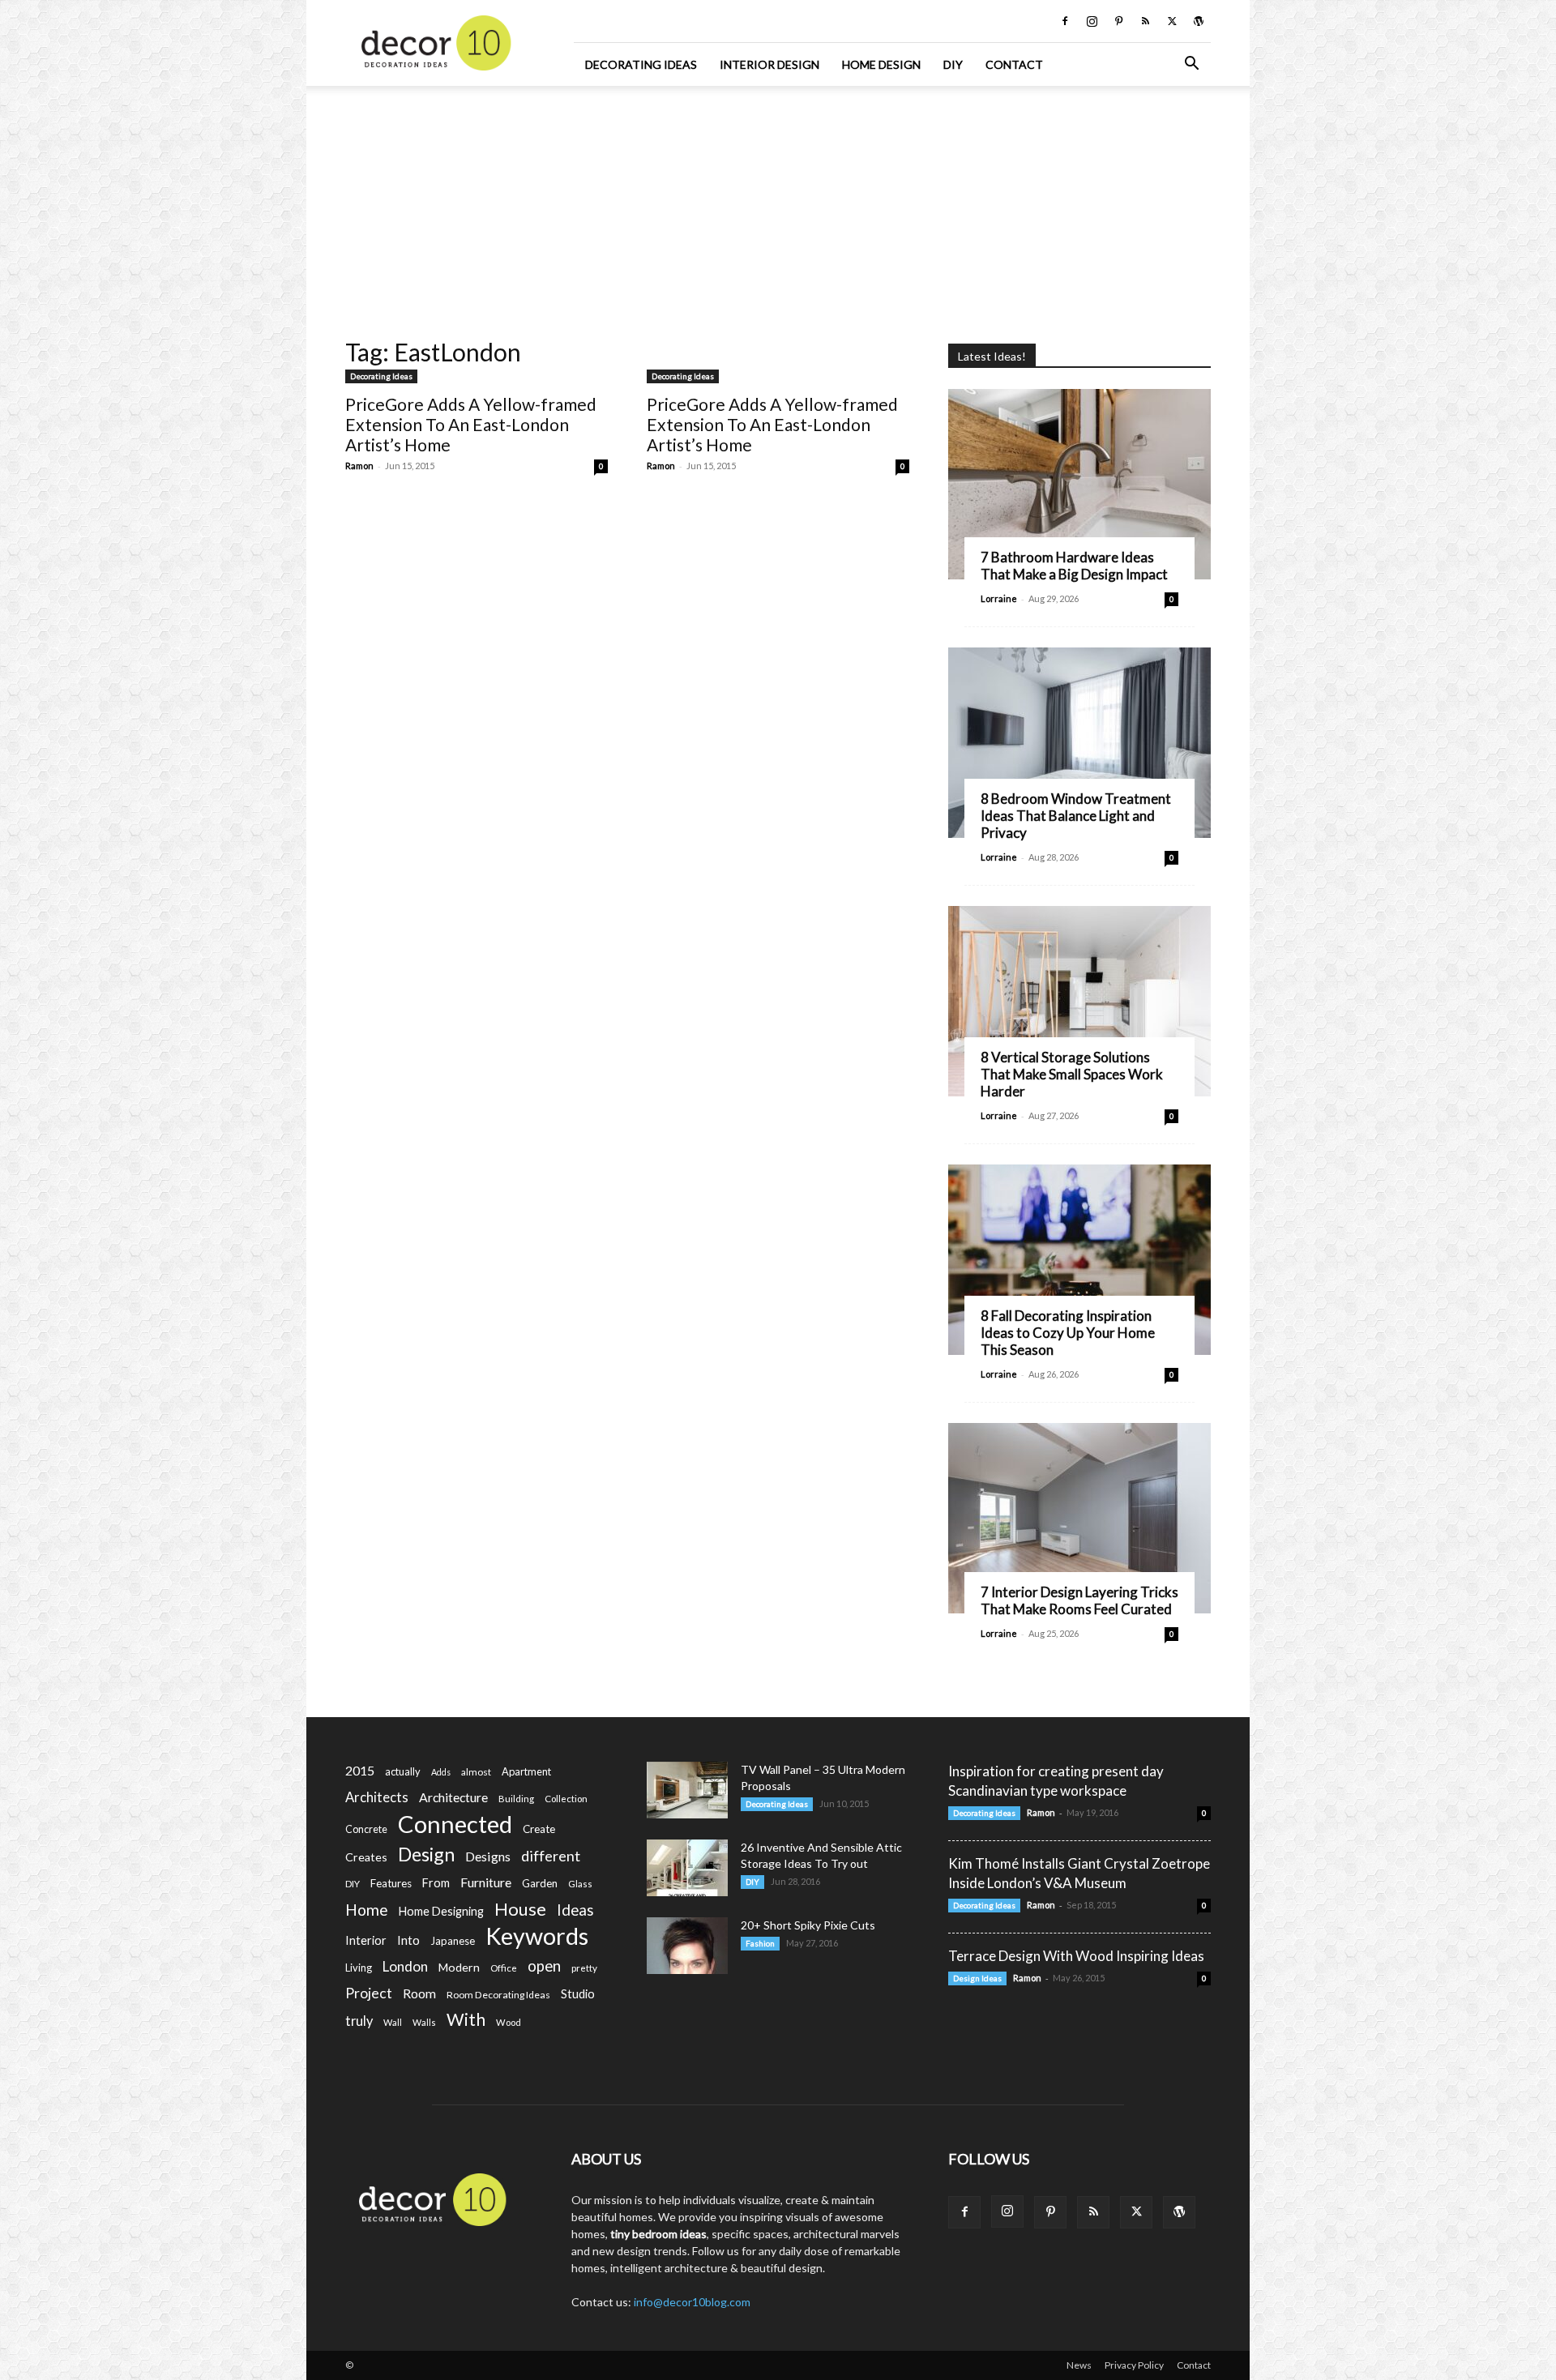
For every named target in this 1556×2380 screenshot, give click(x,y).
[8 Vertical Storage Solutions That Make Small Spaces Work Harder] (1079, 1001)
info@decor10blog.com (692, 2302)
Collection (566, 1799)
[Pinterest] (1118, 21)
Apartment (526, 1771)
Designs (488, 1856)
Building (516, 1799)
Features (391, 1883)
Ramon (359, 466)
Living (359, 1968)
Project (369, 1993)
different (551, 1856)
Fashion (760, 1943)
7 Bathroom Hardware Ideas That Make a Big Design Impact (1074, 566)
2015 (360, 1770)
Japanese (453, 1941)
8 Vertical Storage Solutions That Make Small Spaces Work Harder (1072, 1074)
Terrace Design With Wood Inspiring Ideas (1076, 1956)
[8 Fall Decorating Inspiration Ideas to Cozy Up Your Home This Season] (1079, 1260)
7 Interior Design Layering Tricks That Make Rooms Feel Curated (1079, 1600)
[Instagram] (1092, 21)
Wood (509, 2022)
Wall (393, 2022)
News (1079, 2365)
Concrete (366, 1829)
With (466, 2020)
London (405, 1966)
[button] (1191, 65)
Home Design (881, 64)
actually (403, 1771)
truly (359, 2021)
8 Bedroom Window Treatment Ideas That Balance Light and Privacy (1076, 816)
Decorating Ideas (641, 64)
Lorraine (999, 598)
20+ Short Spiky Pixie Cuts (808, 1925)
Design (426, 1854)
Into (408, 1940)
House (520, 1909)
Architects (377, 1797)
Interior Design (769, 64)
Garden (540, 1883)
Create (539, 1829)
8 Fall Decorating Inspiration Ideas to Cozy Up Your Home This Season (1068, 1333)
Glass (580, 1884)
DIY (953, 64)
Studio (578, 1994)
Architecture (453, 1797)
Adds (441, 1772)
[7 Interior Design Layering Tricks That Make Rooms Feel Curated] (1079, 1518)
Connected (455, 1824)
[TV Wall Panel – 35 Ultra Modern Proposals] (687, 1790)
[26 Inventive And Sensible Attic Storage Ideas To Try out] (687, 1868)
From (436, 1883)
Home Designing (441, 1911)
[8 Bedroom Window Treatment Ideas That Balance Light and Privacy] (1079, 743)
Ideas (575, 1910)
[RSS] (1145, 21)
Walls (424, 2022)
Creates (366, 1857)
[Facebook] (1065, 21)
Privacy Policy (1134, 2365)
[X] (1172, 21)
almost (476, 1772)
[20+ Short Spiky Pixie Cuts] (687, 1946)
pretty (584, 1968)
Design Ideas (977, 1978)
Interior (366, 1940)
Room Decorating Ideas (498, 1995)
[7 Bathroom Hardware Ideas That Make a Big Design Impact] (1079, 484)
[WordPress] (1199, 21)
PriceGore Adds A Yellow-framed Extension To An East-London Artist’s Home (471, 424)
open (544, 1966)
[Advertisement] (778, 207)
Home (367, 1910)
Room (419, 1993)
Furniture (486, 1882)
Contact (1014, 64)
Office (504, 1968)
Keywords (537, 1936)
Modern (459, 1967)
